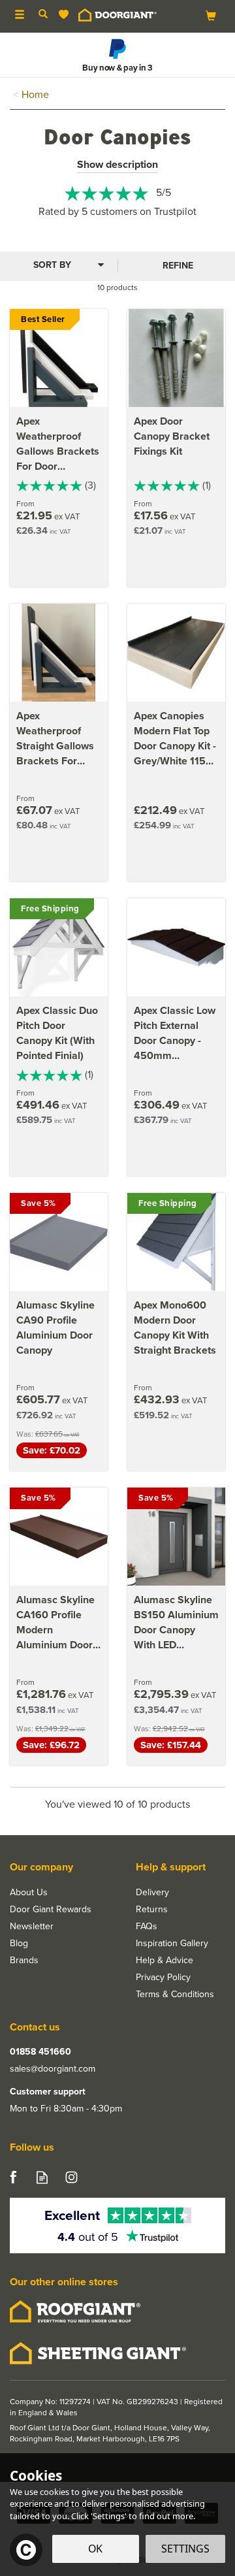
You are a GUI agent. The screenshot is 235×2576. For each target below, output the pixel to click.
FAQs (147, 1927)
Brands (24, 1961)
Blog (19, 1944)
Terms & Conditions (175, 1995)
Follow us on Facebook (13, 2177)
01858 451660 (40, 2052)
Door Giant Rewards (51, 1910)
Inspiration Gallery (172, 1944)
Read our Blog (42, 2177)
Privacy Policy (163, 1978)
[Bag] (211, 15)
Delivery (152, 1893)
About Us (29, 1893)
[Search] (43, 15)
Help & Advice (164, 1961)
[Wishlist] (66, 15)
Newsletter (32, 1927)
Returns (152, 1910)
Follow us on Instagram (71, 2177)
